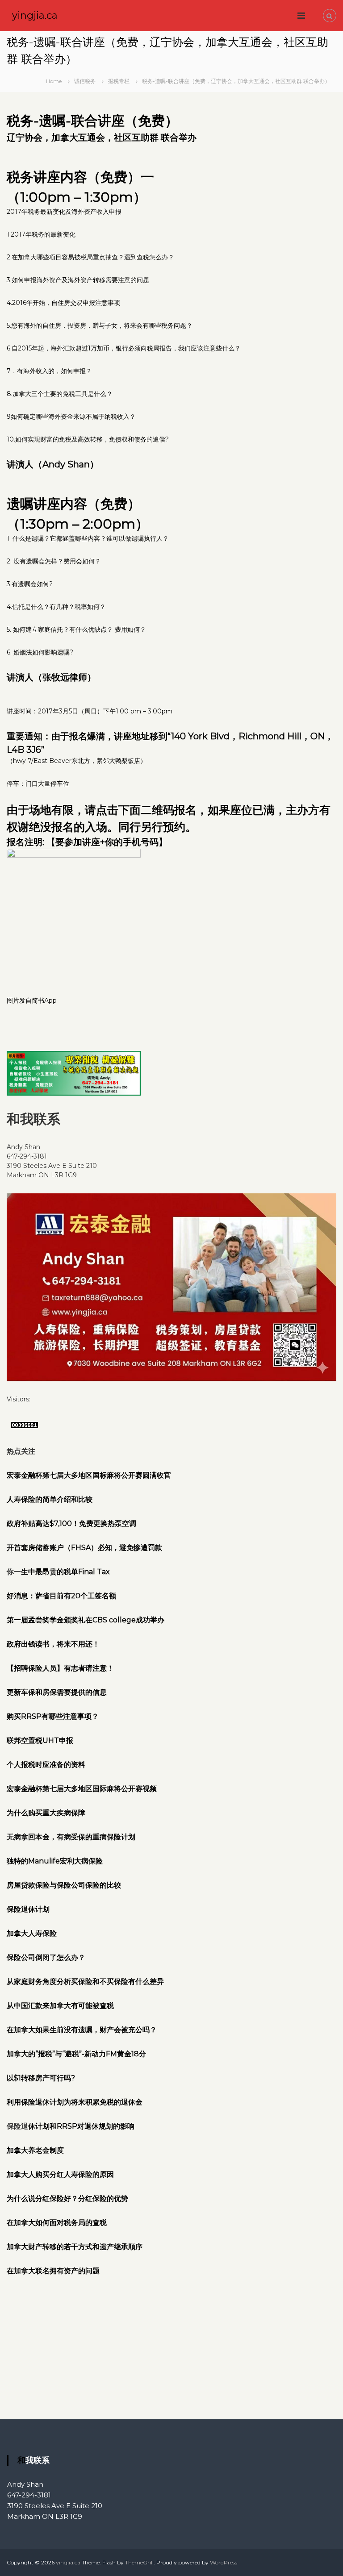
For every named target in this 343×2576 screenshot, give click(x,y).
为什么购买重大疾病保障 (46, 1813)
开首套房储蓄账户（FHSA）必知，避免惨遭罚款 (84, 1548)
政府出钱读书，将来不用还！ (53, 1644)
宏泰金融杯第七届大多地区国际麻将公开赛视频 (82, 1789)
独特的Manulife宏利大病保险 (55, 1861)
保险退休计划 (28, 1909)
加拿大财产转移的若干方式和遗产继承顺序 (75, 2247)
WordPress (224, 2562)
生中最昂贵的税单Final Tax (65, 1572)
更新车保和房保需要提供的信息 (57, 1692)
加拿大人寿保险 (32, 1933)
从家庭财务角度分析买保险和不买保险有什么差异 (85, 1982)
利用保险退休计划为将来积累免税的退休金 (75, 2102)
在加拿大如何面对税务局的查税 (57, 2223)
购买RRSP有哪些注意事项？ (53, 1716)
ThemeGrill (139, 2562)
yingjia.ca (35, 15)
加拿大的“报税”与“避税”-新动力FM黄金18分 (76, 2054)
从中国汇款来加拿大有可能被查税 (60, 2006)
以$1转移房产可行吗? (41, 2078)
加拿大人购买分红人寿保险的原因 (60, 2174)
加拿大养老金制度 (35, 2150)
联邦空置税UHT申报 (40, 1740)
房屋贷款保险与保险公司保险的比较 (64, 1885)
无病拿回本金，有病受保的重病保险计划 (71, 1837)
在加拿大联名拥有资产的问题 (53, 2271)
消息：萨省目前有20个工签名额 (65, 1596)
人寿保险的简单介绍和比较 (50, 1499)
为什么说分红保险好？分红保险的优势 (67, 2199)
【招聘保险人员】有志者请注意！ (60, 1668)
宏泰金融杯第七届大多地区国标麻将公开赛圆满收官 (89, 1475)
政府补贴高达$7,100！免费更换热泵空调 (71, 1524)
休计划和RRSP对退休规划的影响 (81, 2126)
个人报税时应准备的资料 (46, 1765)
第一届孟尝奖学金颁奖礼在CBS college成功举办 (86, 1620)
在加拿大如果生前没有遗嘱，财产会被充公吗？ (82, 2030)
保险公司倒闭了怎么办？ (46, 1957)
